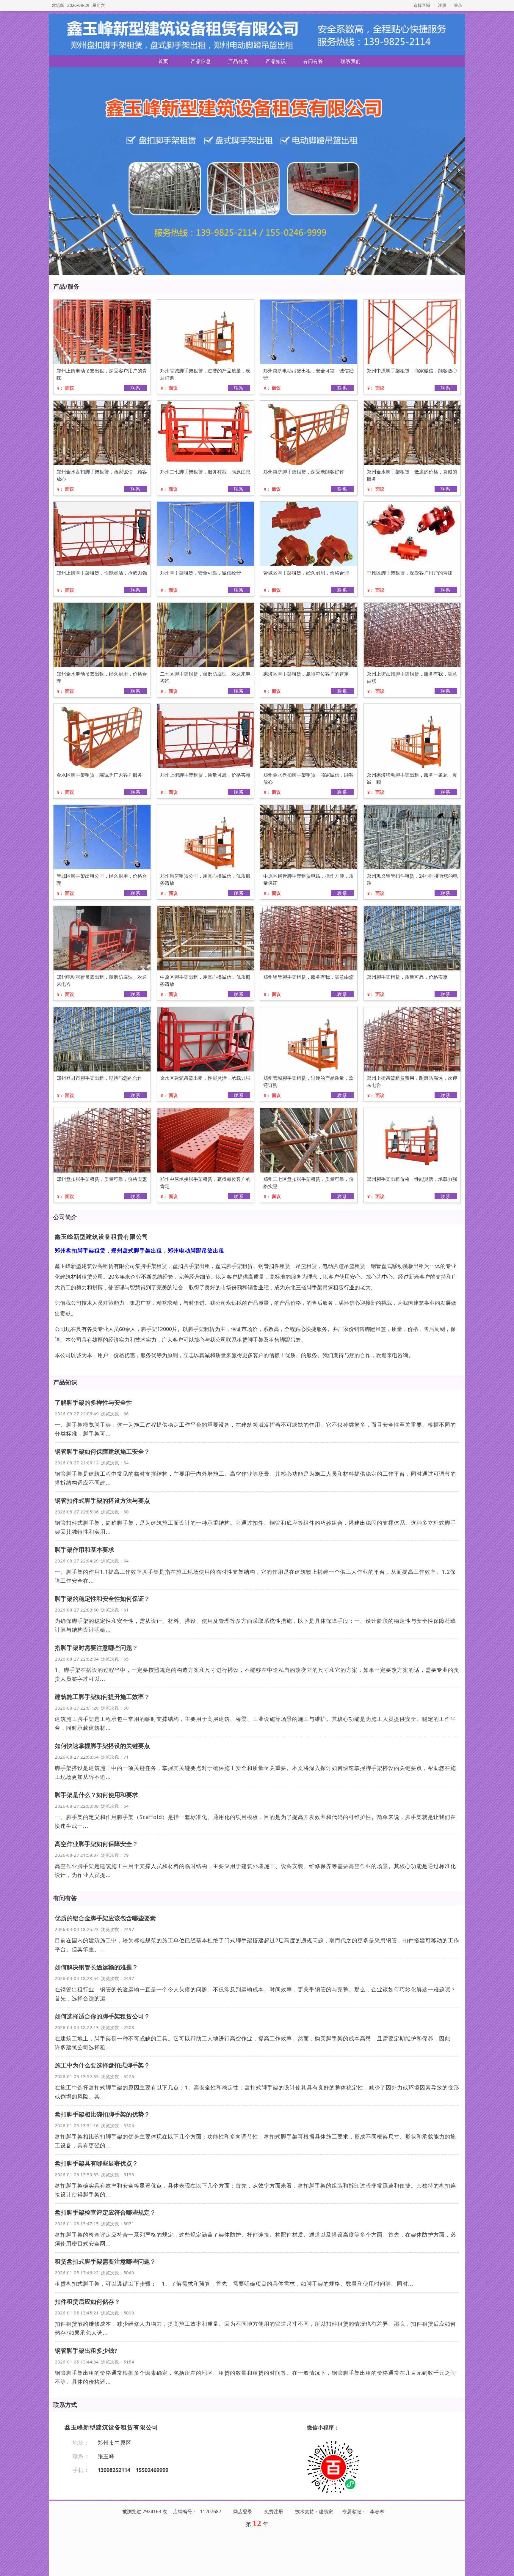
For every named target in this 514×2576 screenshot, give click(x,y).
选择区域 (422, 5)
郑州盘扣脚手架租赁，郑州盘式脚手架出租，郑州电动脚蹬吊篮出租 (140, 1250)
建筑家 (58, 5)
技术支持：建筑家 (314, 2512)
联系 (136, 388)
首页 (163, 61)
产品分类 (238, 61)
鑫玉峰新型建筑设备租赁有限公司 (102, 1237)
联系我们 (351, 61)
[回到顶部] (506, 2568)
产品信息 (201, 61)
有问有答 (313, 61)
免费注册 (274, 2512)
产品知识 (276, 61)
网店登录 (243, 2512)
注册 (442, 5)
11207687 (211, 2512)
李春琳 (377, 2512)
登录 (458, 5)
